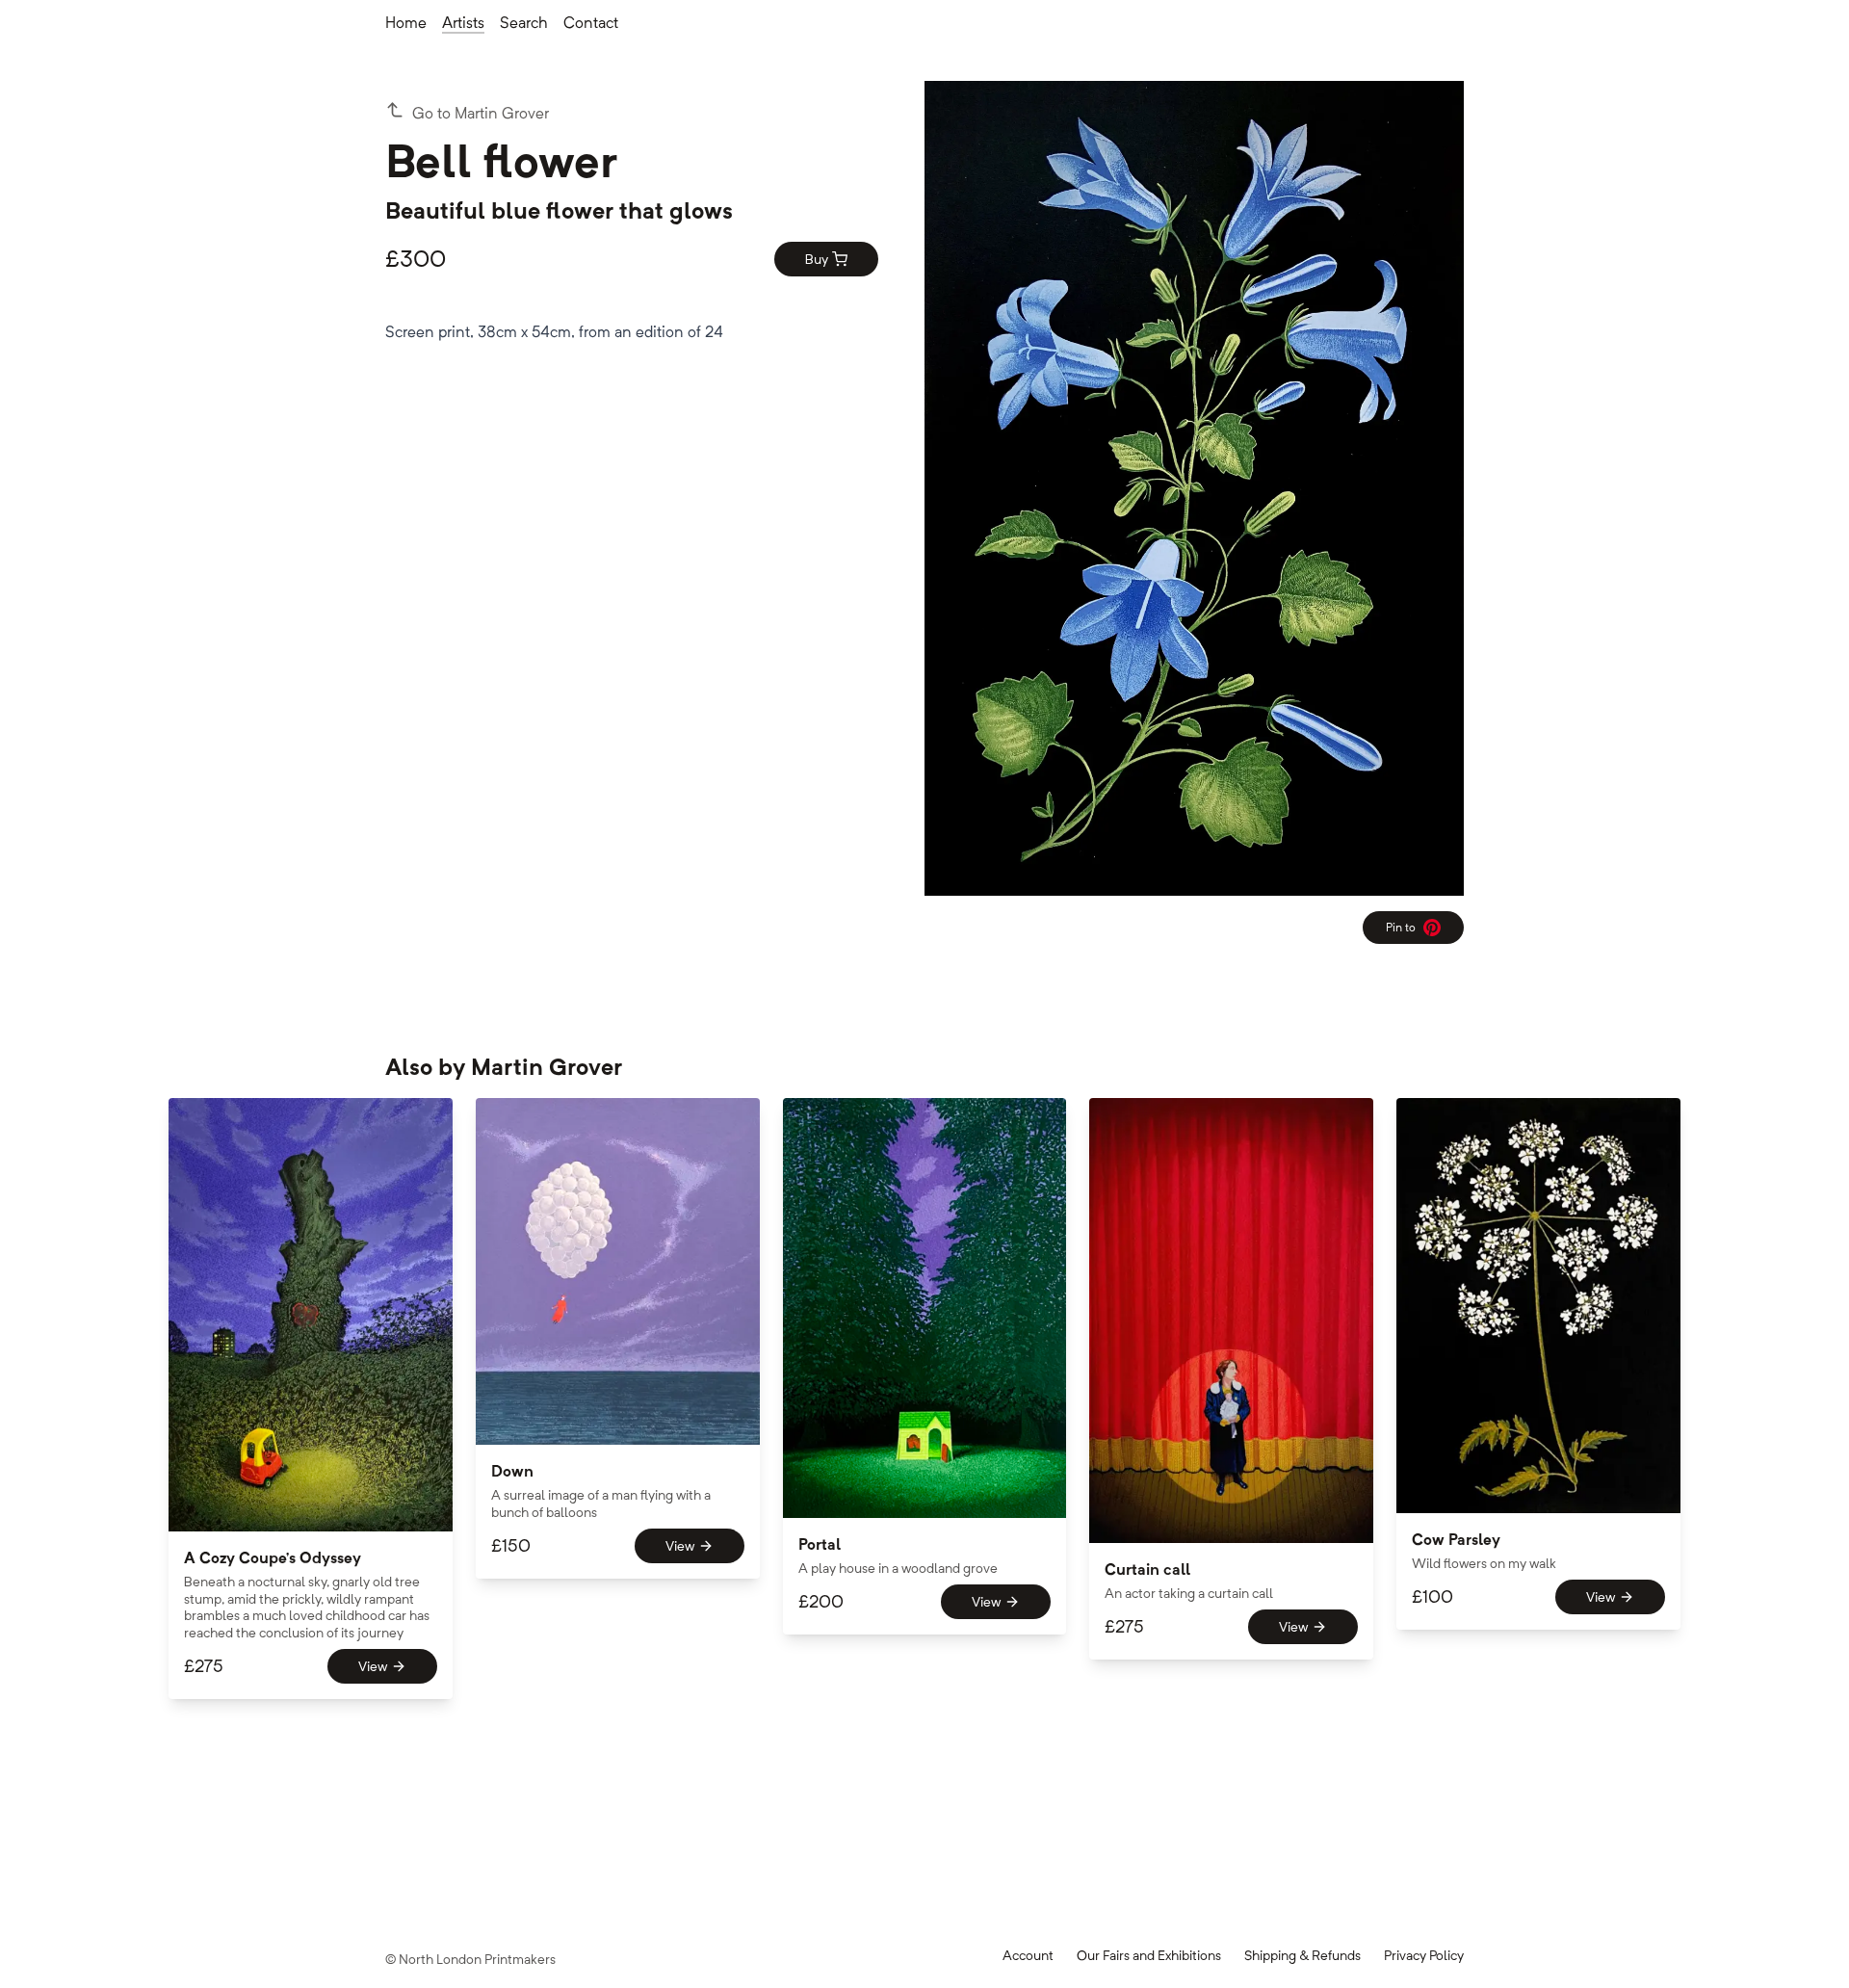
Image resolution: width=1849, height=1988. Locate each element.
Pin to (1408, 931)
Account (1028, 1955)
